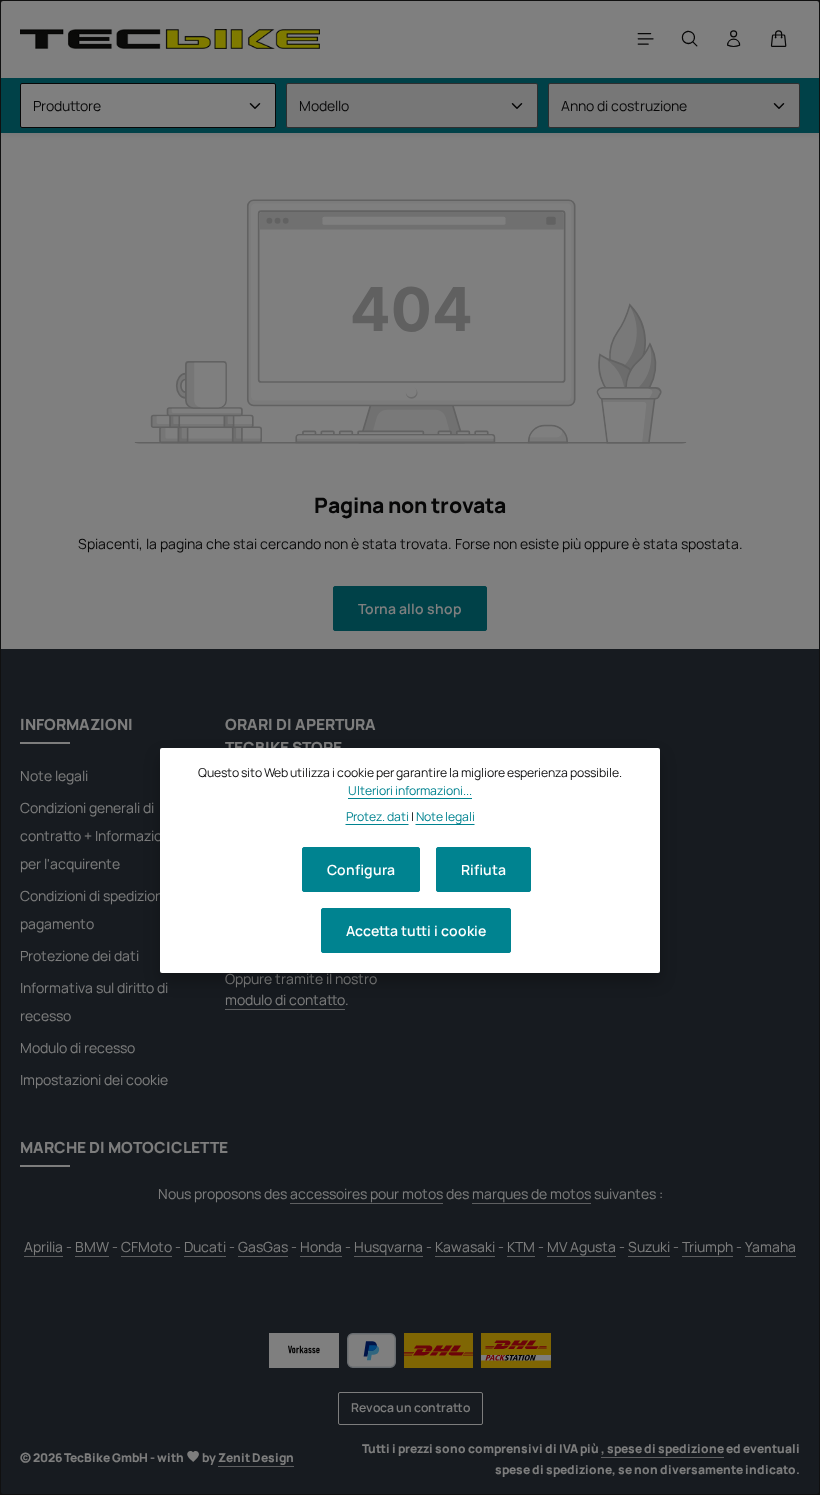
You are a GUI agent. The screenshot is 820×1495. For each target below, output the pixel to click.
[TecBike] (170, 38)
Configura (361, 869)
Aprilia (43, 1246)
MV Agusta (581, 1246)
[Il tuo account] (734, 39)
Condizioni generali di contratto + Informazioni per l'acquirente (96, 835)
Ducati (205, 1246)
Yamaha (770, 1246)
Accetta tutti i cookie (416, 930)
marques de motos (531, 1193)
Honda (321, 1246)
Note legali (54, 775)
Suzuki (649, 1246)
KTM (521, 1246)
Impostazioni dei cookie (94, 1079)
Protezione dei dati (79, 955)
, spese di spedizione (662, 1448)
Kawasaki (465, 1246)
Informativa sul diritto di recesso (94, 1001)
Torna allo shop (410, 608)
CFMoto (146, 1246)
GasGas (263, 1246)
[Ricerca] (690, 39)
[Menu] (646, 39)
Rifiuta (483, 869)
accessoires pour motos (366, 1193)
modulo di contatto (285, 999)
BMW (92, 1246)
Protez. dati (377, 816)
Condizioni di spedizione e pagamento (101, 909)
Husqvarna (388, 1246)
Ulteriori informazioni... (410, 790)
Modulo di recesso (77, 1047)
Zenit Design (256, 1457)
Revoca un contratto (410, 1407)
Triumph (707, 1246)
